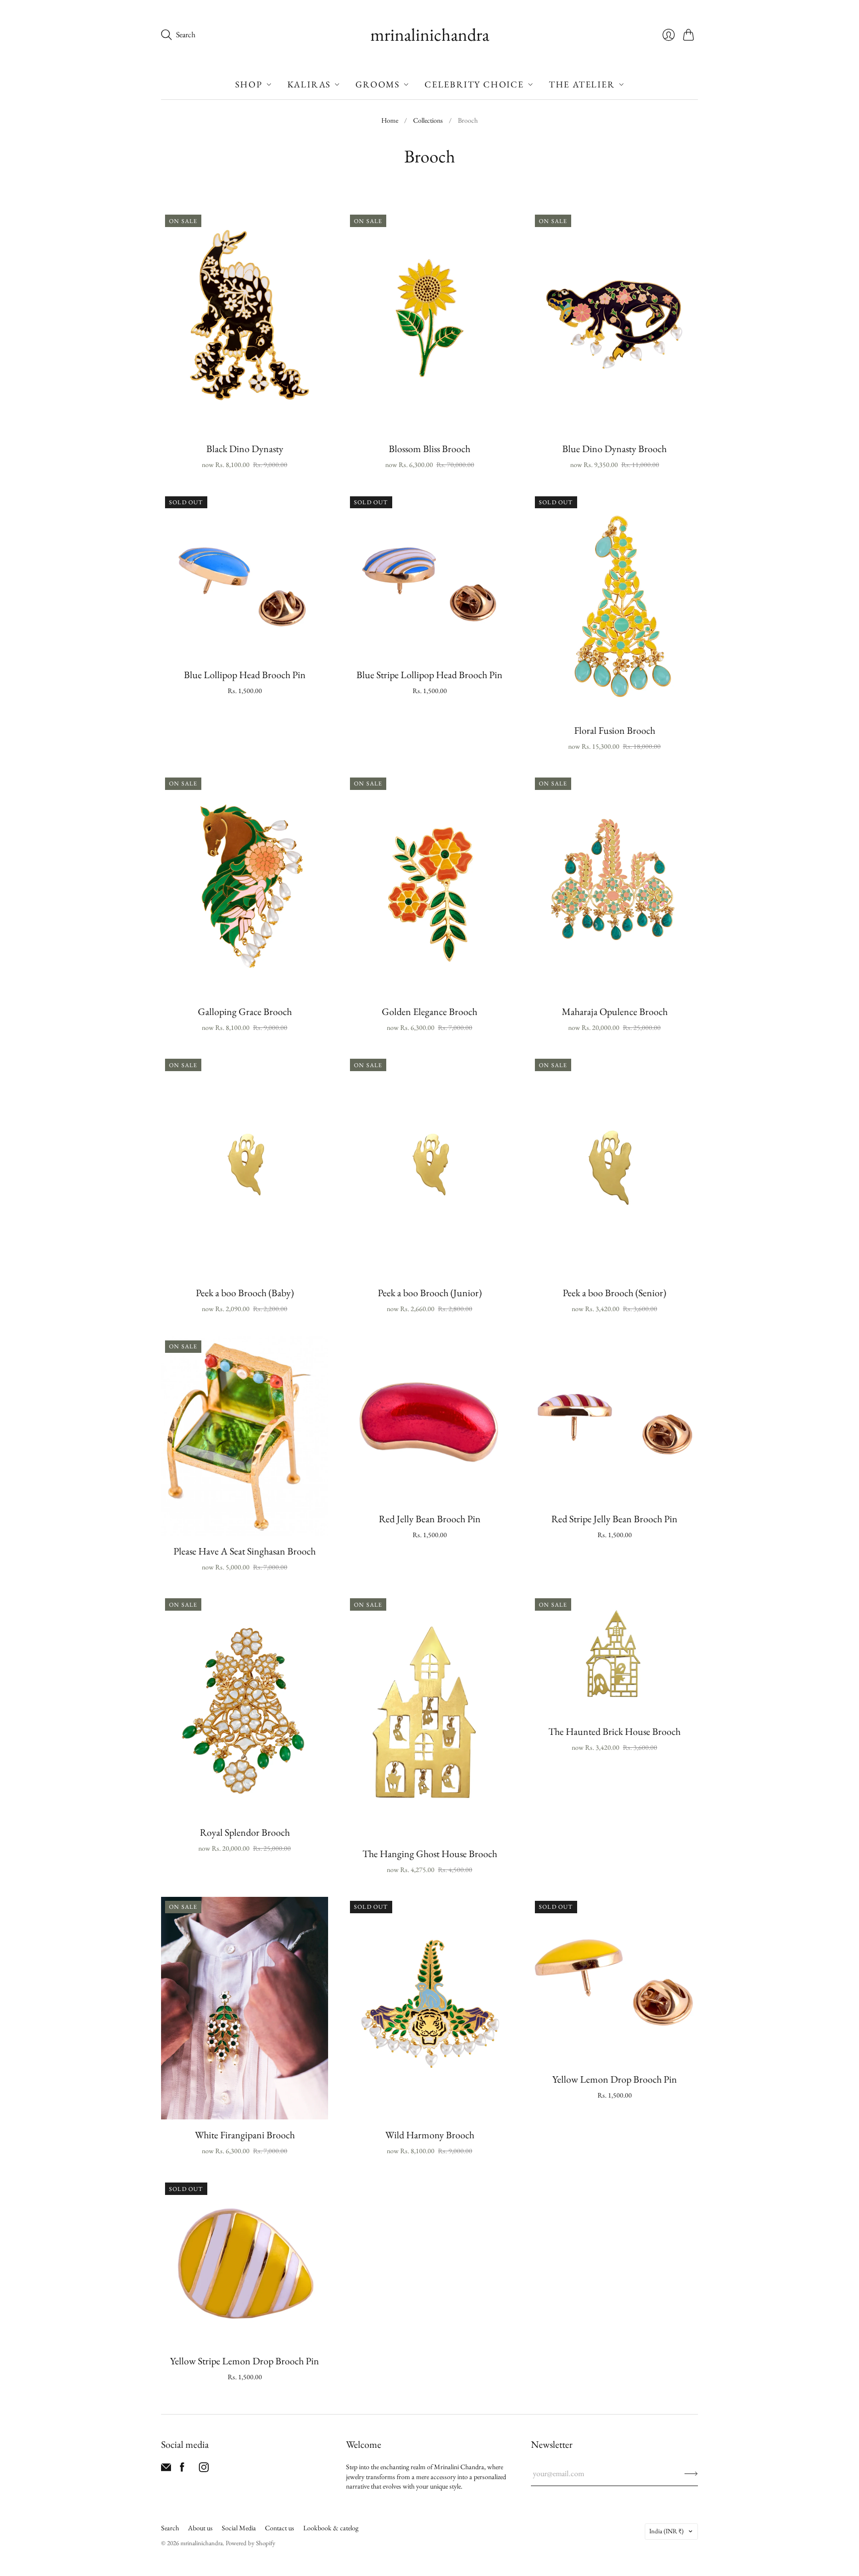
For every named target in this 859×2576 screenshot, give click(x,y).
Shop (249, 84)
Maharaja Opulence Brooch (615, 1012)
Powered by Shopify (251, 2543)
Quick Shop (245, 419)
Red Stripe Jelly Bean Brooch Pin (614, 1519)
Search (170, 2528)
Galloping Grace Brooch (245, 1012)
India (666, 2531)
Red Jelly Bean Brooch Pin (430, 1519)
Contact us (280, 2528)
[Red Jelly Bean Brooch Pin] (429, 1420)
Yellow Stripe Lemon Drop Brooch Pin (245, 2361)
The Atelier (582, 84)
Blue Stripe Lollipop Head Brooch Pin (429, 675)
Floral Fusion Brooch (615, 730)
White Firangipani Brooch (245, 2135)
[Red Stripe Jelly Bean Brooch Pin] (614, 1420)
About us (200, 2528)
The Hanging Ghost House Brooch (430, 1854)
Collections (428, 120)
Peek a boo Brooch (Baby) (245, 1293)
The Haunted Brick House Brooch (614, 1731)
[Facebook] (182, 2469)
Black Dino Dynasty (245, 449)
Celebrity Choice (474, 84)
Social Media (239, 2528)
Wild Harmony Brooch (430, 2135)
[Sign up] (691, 2474)
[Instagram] (204, 2469)
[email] (166, 2469)
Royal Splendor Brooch (245, 1832)
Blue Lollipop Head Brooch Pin (245, 675)
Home (390, 120)
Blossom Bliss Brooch (429, 449)
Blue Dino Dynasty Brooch (614, 449)
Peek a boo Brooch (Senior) (614, 1293)
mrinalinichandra (430, 35)
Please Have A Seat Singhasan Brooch (245, 1551)
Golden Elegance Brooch (429, 1012)
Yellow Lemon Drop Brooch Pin (615, 2079)
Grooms (378, 84)
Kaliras (309, 84)
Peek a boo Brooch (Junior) (430, 1293)
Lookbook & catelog (331, 2528)
